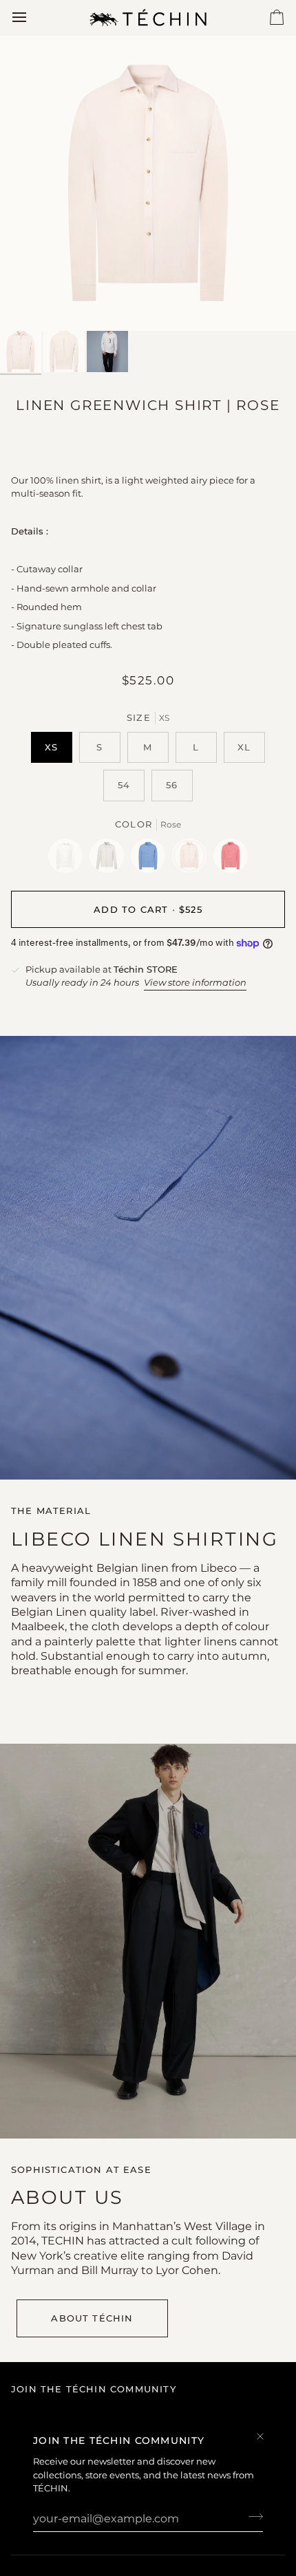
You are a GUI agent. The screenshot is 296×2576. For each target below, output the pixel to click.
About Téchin (92, 2318)
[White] (69, 859)
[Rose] (193, 859)
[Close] (266, 2436)
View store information (195, 982)
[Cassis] (231, 859)
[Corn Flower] (151, 859)
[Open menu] (32, 18)
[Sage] (110, 859)
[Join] (252, 2517)
